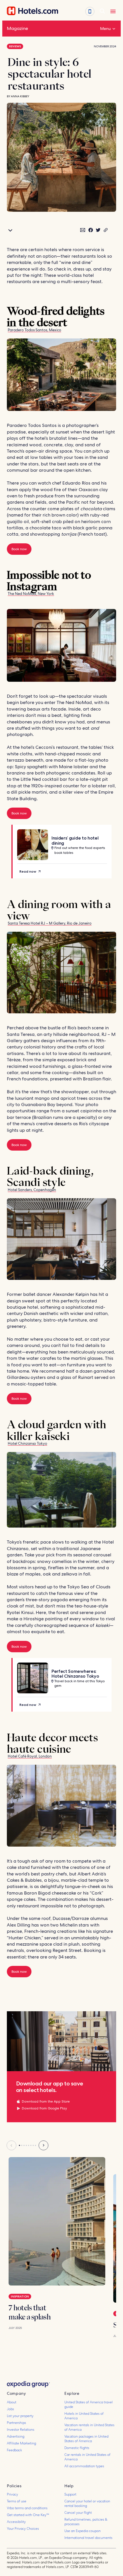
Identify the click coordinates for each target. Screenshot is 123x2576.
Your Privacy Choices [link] (23, 2529)
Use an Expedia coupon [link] (83, 2531)
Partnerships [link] (16, 2423)
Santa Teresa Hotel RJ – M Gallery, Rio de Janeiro (50, 923)
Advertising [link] (16, 2436)
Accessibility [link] (16, 2522)
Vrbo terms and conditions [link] (27, 2508)
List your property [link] (20, 2416)
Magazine (17, 28)
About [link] (12, 2402)
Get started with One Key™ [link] (28, 2515)
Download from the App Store (46, 2101)
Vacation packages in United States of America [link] (86, 2439)
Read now (28, 871)
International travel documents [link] (88, 2538)
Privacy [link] (12, 2494)
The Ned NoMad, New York (31, 594)
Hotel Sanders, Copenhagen (32, 1190)
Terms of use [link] (17, 2501)
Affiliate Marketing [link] (21, 2443)
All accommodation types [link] (84, 2466)
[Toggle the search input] (102, 11)
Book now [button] (19, 549)
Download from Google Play (44, 2108)
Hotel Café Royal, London (30, 1756)
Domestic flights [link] (77, 2448)
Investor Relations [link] (21, 2430)
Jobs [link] (10, 2409)
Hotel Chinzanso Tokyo (27, 1444)
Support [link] (70, 2494)
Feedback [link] (14, 2450)
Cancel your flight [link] (78, 2513)
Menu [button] (105, 29)
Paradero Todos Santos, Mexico (34, 330)
